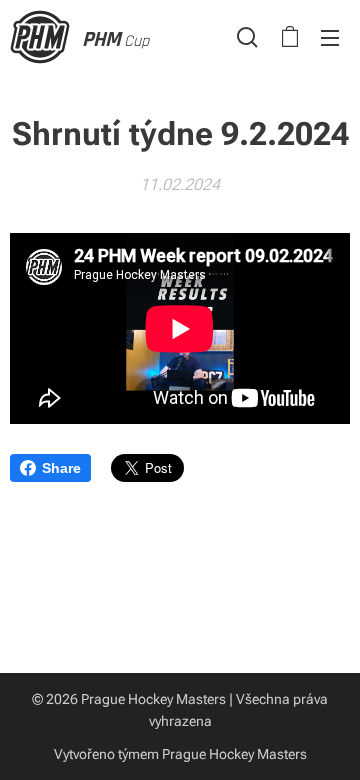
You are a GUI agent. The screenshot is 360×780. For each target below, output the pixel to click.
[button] (247, 37)
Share (61, 468)
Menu (330, 37)
